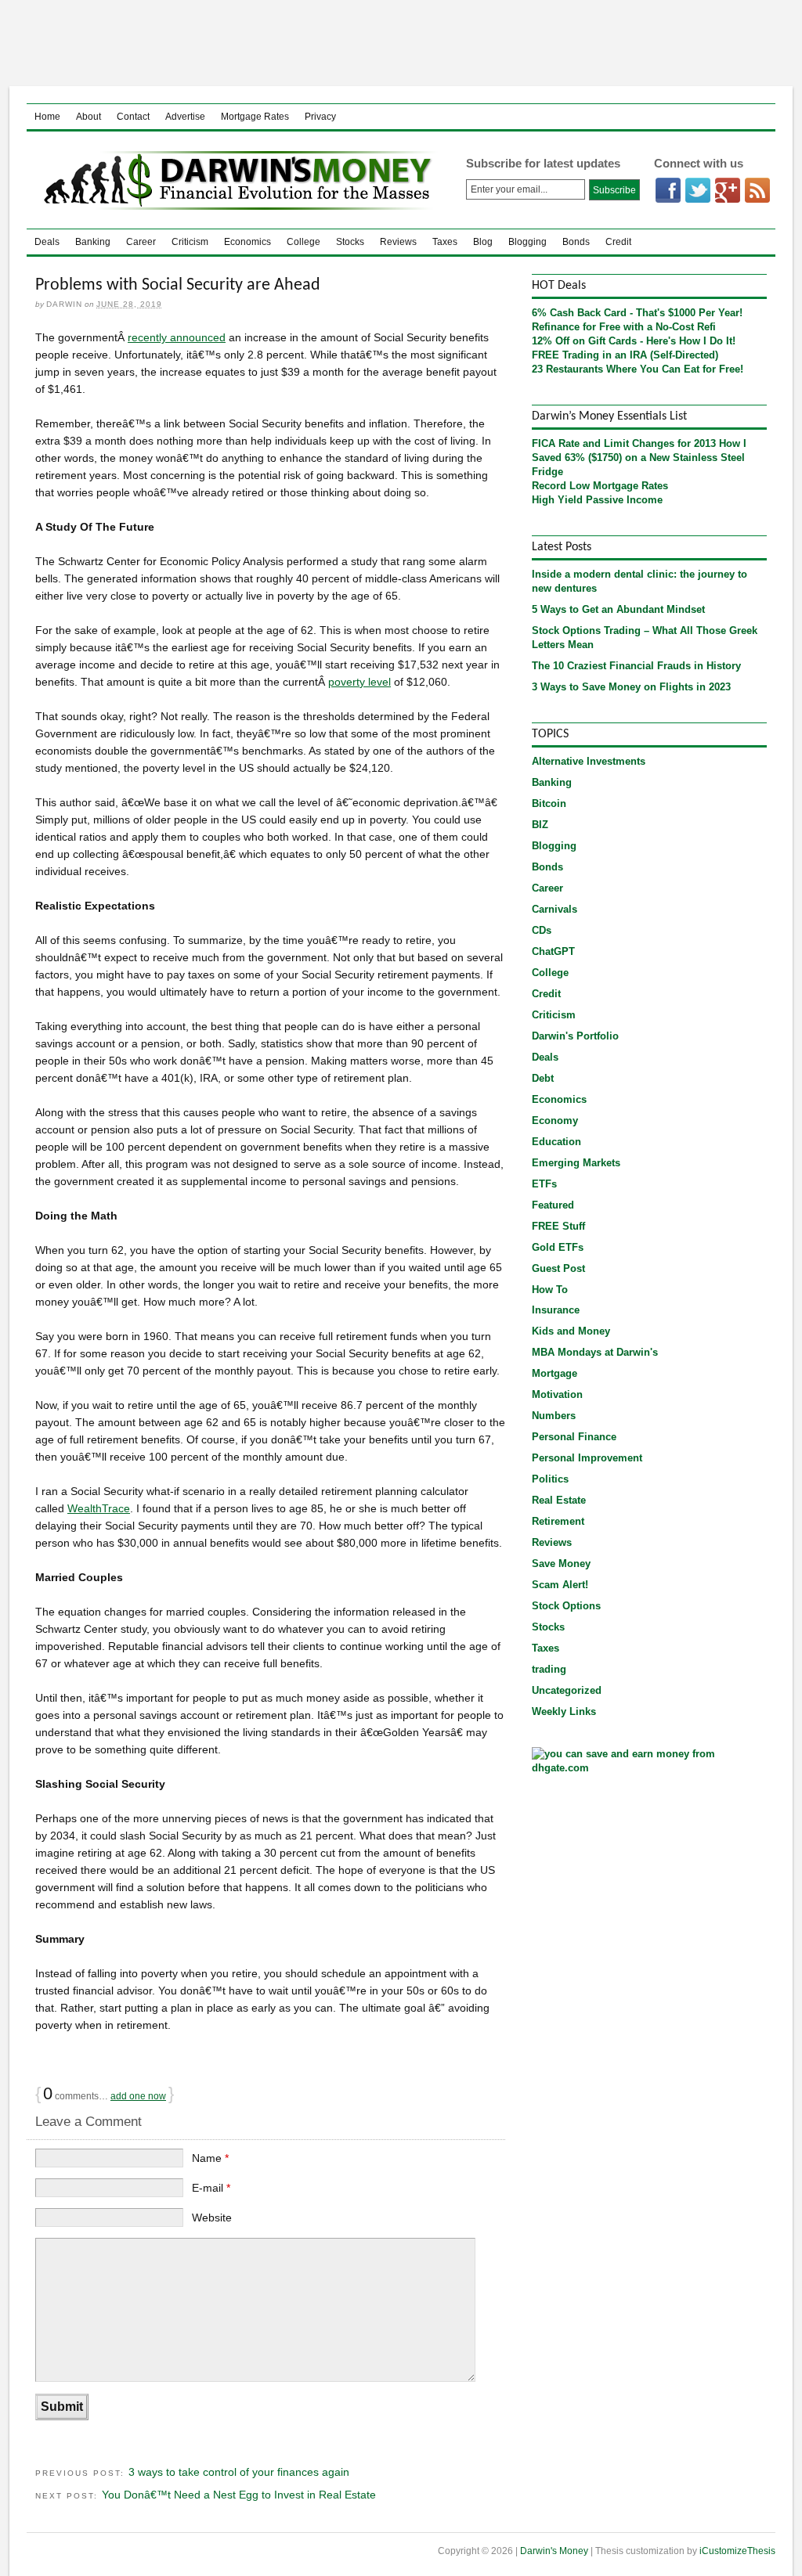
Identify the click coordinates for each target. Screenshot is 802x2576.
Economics (247, 242)
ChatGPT (553, 951)
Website (212, 2218)
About (89, 117)
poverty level (359, 682)
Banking (93, 242)
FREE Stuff (558, 1226)
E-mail (211, 2188)
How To (550, 1290)
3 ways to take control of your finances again (239, 2472)
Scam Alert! (560, 1585)
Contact (133, 117)
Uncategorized (567, 1690)
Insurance (556, 1310)
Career (141, 242)
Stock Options (566, 1606)
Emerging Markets (576, 1163)
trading (549, 1669)
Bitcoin (549, 803)
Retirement (558, 1521)
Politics (550, 1479)
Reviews (398, 242)
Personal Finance (574, 1437)
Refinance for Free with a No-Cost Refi (624, 327)
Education (556, 1142)
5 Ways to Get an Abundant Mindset (618, 609)
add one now (138, 2096)
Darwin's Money (234, 180)
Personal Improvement (587, 1458)
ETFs (544, 1184)
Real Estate (559, 1500)
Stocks (350, 242)
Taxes (445, 242)
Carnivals (555, 909)
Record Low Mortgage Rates (600, 486)
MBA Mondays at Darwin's (595, 1352)
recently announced (177, 337)
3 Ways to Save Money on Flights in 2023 (631, 687)
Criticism (190, 242)
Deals (47, 242)
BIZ (540, 825)
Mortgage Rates (255, 117)
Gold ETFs (558, 1247)
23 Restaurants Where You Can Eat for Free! (638, 369)
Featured (553, 1205)
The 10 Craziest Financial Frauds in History (636, 666)
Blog (483, 242)
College (303, 242)
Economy (555, 1120)
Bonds (576, 242)
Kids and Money (571, 1331)
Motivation (557, 1394)
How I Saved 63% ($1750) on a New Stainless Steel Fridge (639, 458)
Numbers (554, 1416)
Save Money (561, 1564)
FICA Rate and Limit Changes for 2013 (624, 443)
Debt (543, 1078)
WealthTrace (99, 1508)
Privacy (320, 117)
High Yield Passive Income (597, 500)
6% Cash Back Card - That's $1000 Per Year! (637, 313)
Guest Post (558, 1268)
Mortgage (555, 1373)
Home (47, 117)
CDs (542, 930)
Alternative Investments (589, 761)
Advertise (185, 117)
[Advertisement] (401, 43)
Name (210, 2158)
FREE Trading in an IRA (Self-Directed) (625, 355)
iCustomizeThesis (737, 2551)
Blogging (527, 242)
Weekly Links (564, 1711)
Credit (618, 242)
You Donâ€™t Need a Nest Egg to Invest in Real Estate (239, 2495)
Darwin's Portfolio (575, 1036)
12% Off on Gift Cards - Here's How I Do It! (634, 341)
